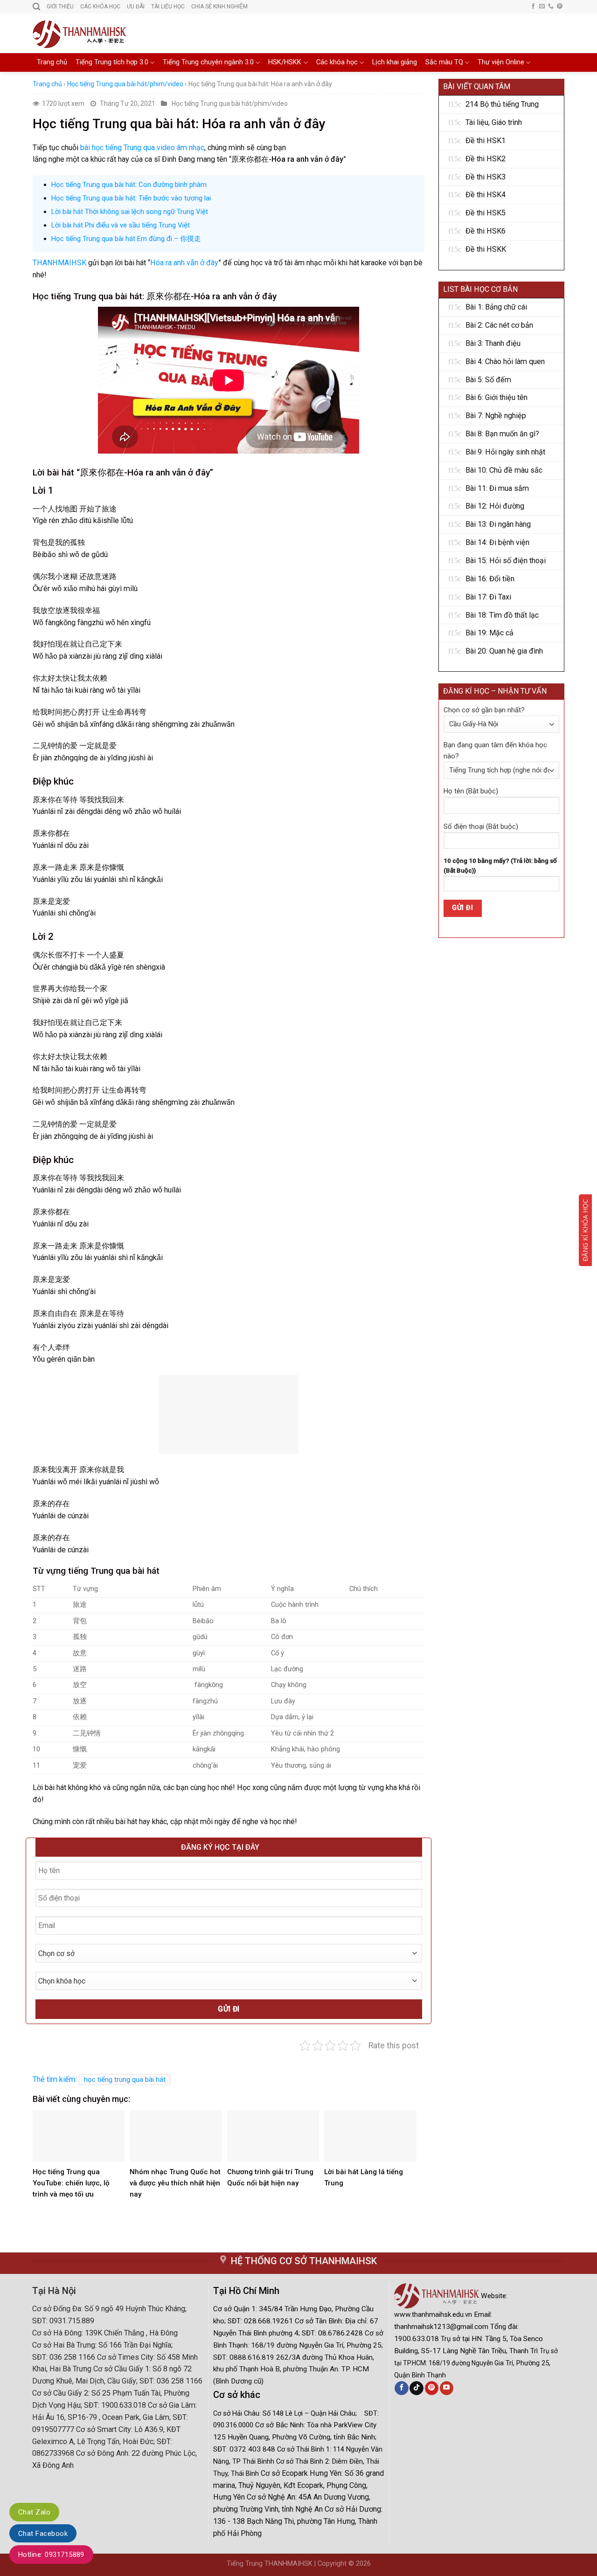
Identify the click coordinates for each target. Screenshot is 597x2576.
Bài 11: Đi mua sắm (497, 488)
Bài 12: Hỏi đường (495, 506)
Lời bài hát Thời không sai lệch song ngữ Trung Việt (130, 212)
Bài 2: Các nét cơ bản (499, 325)
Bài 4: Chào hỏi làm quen (505, 362)
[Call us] (551, 7)
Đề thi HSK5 (486, 213)
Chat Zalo (34, 2512)
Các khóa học (337, 62)
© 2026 (360, 2564)
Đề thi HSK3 (486, 177)
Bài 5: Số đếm (488, 380)
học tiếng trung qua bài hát (125, 2080)
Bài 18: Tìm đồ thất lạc (502, 615)
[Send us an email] (542, 7)
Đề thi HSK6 (486, 231)
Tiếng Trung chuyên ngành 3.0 (208, 62)
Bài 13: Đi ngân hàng (498, 524)
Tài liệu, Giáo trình (494, 122)
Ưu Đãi (136, 7)
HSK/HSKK (285, 62)
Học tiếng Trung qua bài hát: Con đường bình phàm (129, 185)
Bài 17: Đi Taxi (488, 597)
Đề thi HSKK (486, 249)
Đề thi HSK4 (486, 195)
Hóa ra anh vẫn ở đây (184, 263)
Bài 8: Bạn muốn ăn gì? (502, 434)
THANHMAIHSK (59, 263)
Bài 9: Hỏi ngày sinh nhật (505, 452)
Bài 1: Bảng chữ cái (496, 307)
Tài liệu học (168, 7)
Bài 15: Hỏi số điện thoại (506, 561)
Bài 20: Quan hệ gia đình (504, 651)
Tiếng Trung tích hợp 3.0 (112, 62)
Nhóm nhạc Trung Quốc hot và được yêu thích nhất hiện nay (175, 2183)
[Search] (36, 7)
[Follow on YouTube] (447, 2388)
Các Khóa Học (100, 7)
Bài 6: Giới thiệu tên (496, 397)
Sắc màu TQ (444, 62)
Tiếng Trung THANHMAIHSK (270, 2564)
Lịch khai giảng (395, 62)
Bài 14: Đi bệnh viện (497, 542)
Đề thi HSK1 (486, 141)
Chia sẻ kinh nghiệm (219, 7)
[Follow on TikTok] (416, 2388)
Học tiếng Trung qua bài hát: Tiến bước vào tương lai (131, 198)
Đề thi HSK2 (486, 159)
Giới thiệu (60, 7)
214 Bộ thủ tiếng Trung (502, 104)
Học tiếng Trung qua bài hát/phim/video (125, 84)
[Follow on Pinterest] (560, 7)
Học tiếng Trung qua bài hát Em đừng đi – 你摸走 (126, 239)
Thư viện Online (501, 62)
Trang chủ (52, 62)
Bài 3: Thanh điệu (493, 343)
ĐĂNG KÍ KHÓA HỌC (585, 1230)
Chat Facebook (43, 2534)
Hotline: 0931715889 (51, 2555)
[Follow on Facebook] (533, 7)
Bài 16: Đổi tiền (490, 579)
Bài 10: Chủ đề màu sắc (504, 470)
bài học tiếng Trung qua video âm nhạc (142, 148)
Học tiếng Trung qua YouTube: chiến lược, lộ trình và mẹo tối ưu (71, 2183)
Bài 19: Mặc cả (489, 633)
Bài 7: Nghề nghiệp (496, 416)
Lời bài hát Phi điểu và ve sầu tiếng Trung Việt (121, 225)
